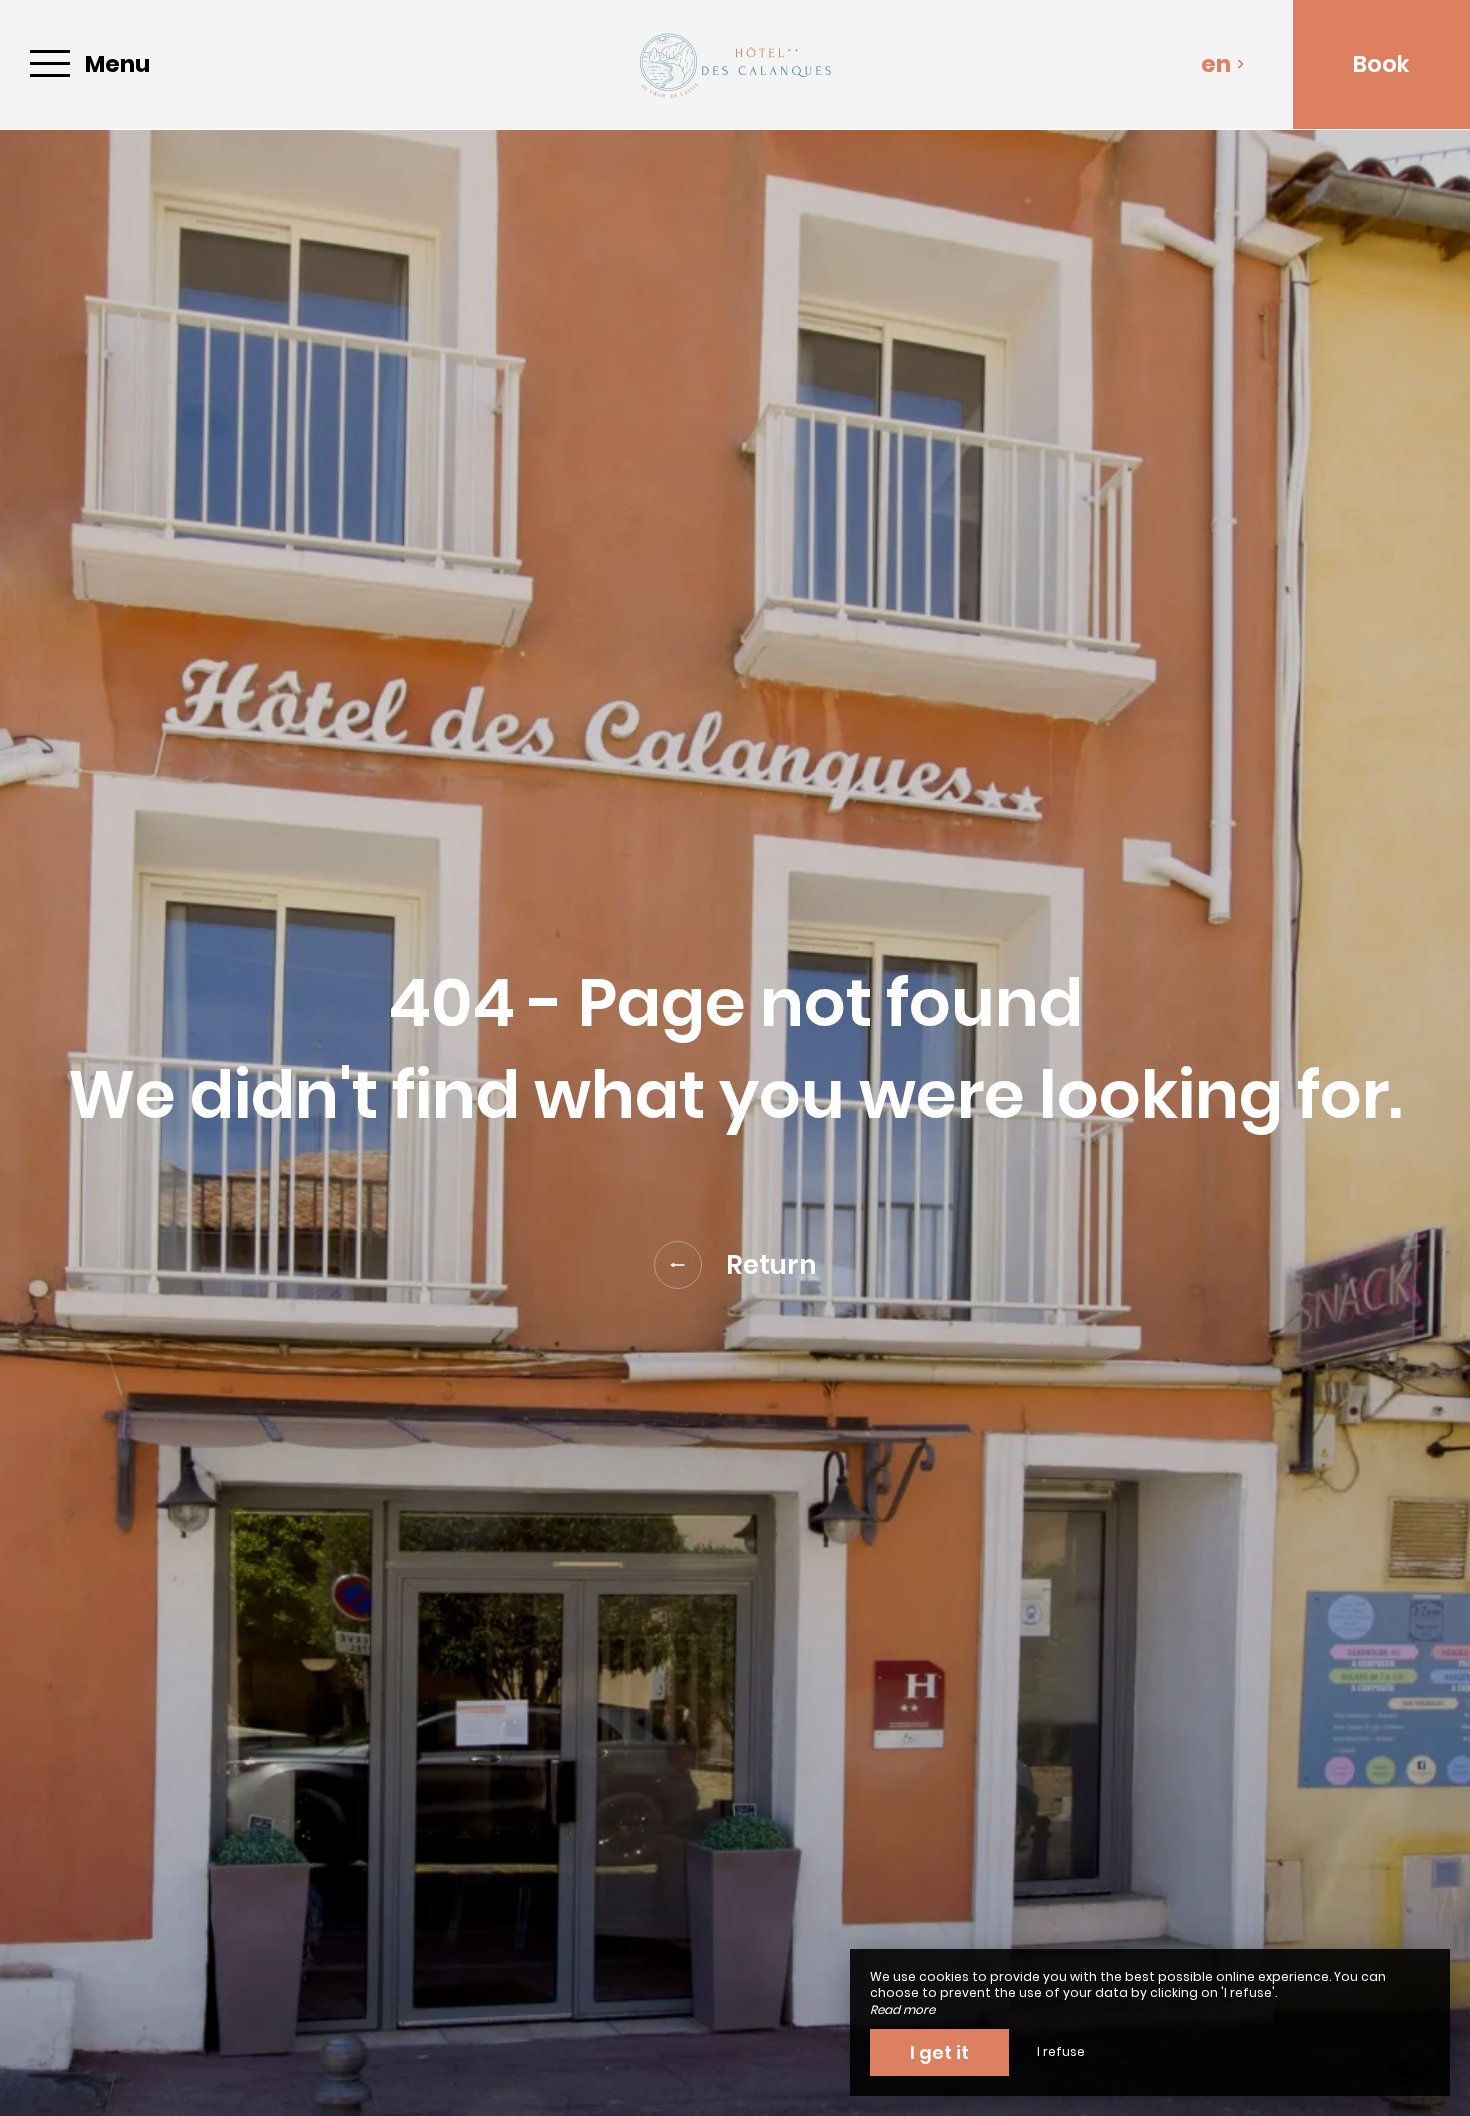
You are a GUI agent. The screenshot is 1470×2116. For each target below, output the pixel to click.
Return (771, 1265)
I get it (939, 2052)
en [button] (1216, 64)
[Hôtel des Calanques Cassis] (735, 64)
